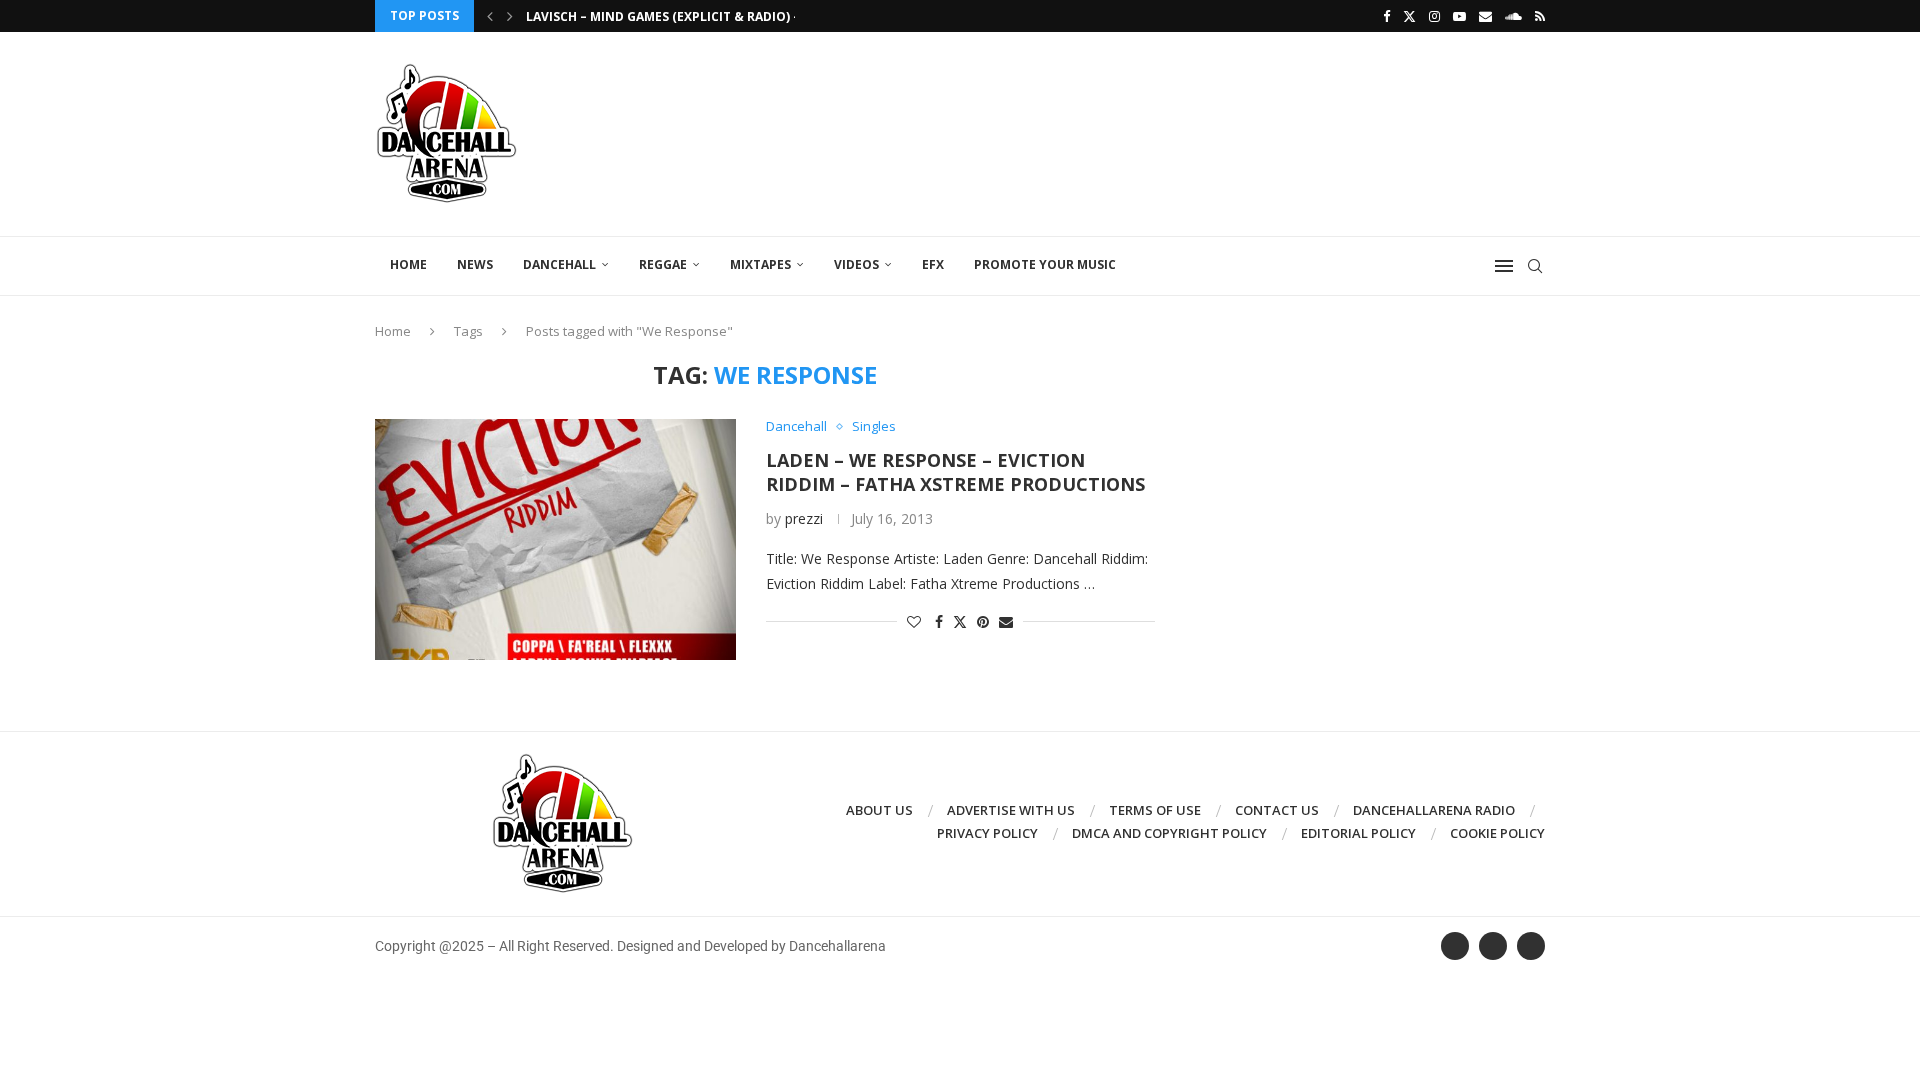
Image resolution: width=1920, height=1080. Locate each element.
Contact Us (1277, 810)
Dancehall (559, 264)
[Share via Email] (1006, 621)
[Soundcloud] (1513, 16)
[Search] (1535, 266)
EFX (933, 264)
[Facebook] (1386, 16)
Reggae (663, 264)
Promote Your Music (1045, 264)
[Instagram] (1434, 16)
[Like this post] (914, 621)
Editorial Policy (1358, 833)
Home (408, 264)
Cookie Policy (1497, 833)
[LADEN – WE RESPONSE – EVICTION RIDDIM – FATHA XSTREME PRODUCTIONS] (555, 539)
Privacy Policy (987, 833)
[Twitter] (1409, 16)
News (475, 264)
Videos (856, 264)
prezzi (804, 518)
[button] (490, 16)
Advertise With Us (1011, 810)
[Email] (1485, 16)
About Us (879, 810)
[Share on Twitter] (960, 621)
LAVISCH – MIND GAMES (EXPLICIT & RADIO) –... (669, 16)
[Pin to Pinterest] (983, 621)
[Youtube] (1459, 16)
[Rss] (1540, 16)
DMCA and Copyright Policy (1169, 833)
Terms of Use (1155, 810)
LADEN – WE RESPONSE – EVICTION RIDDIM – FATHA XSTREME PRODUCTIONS (955, 472)
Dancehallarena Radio (1434, 810)
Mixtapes (760, 264)
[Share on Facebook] (939, 621)
